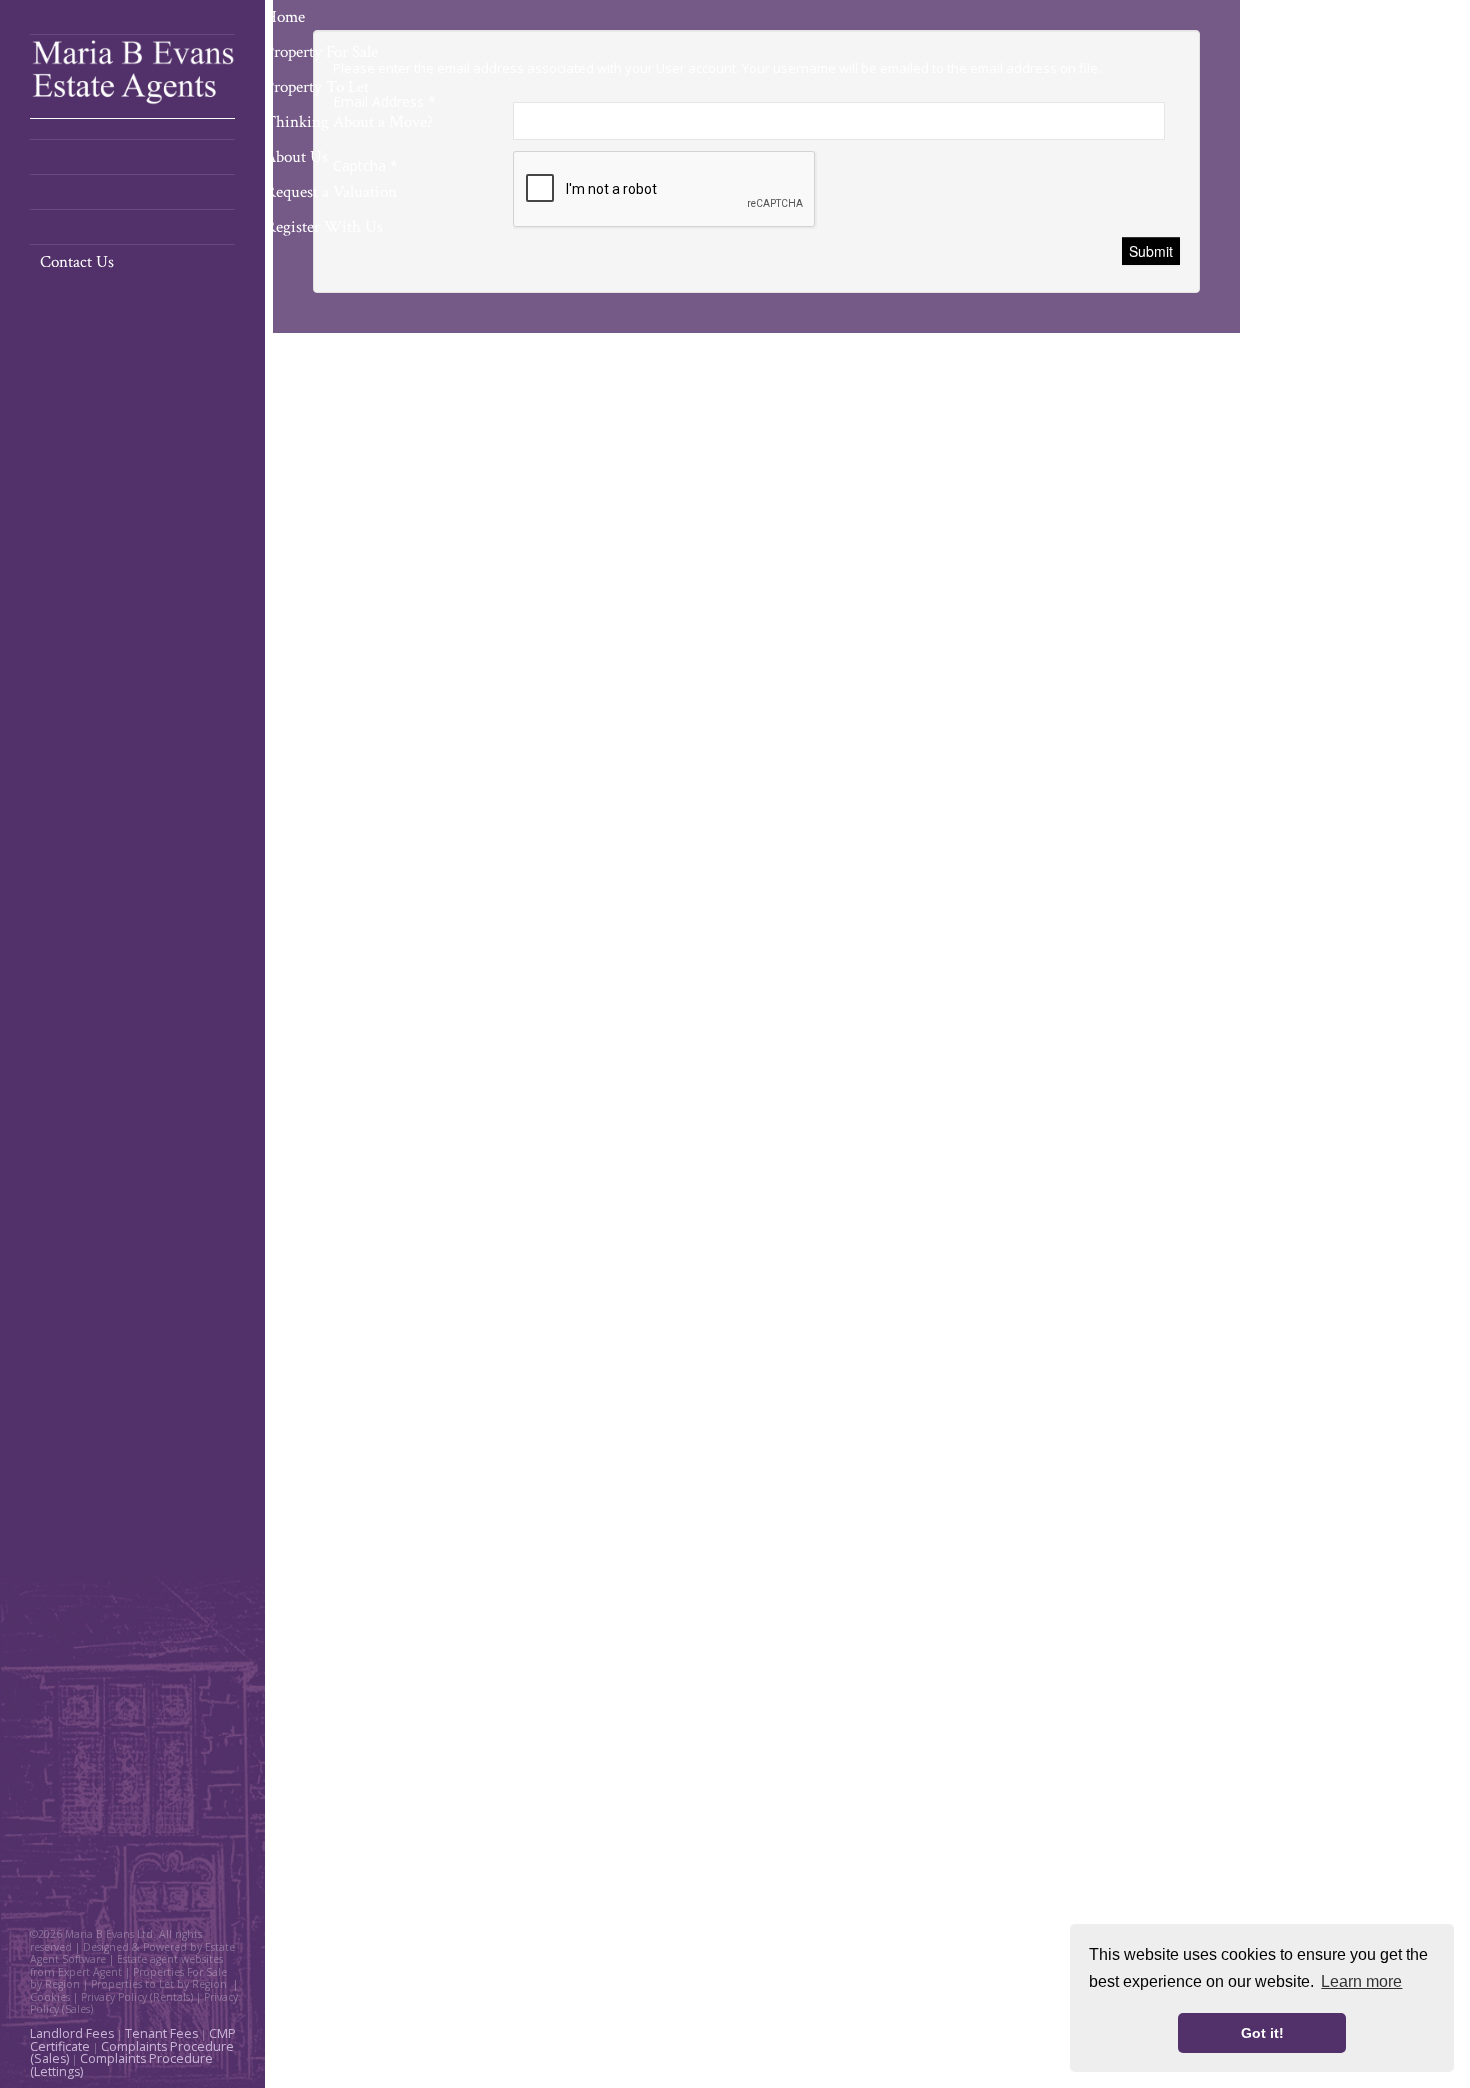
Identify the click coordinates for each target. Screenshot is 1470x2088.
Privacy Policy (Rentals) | (142, 1997)
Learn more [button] (1361, 1981)
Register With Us (137, 227)
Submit (1151, 251)
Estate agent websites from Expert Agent (126, 1965)
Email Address (384, 101)
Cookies (50, 1997)
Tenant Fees (161, 2033)
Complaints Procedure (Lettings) (121, 2064)
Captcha (365, 165)
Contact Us (77, 262)
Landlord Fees (72, 2033)
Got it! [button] (1262, 2033)
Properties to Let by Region (159, 1984)
